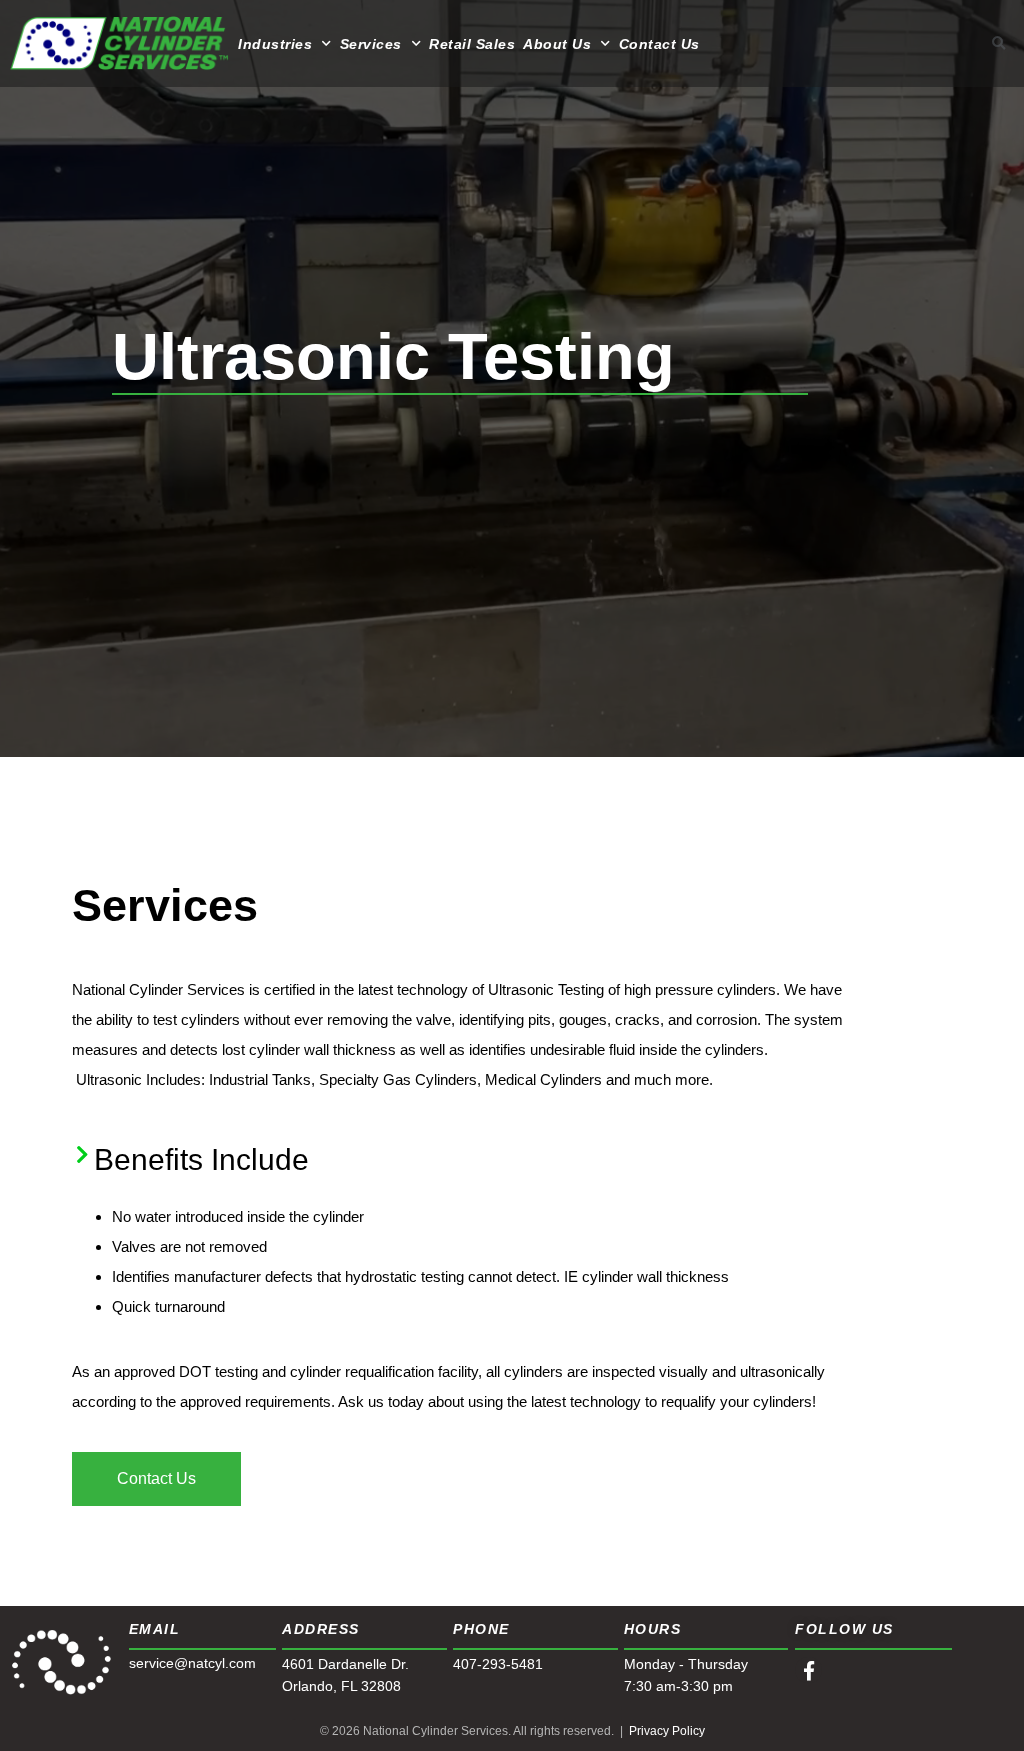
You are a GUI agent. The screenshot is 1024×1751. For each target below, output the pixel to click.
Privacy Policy (667, 1731)
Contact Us (659, 44)
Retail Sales (472, 44)
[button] (998, 43)
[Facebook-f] (808, 1670)
